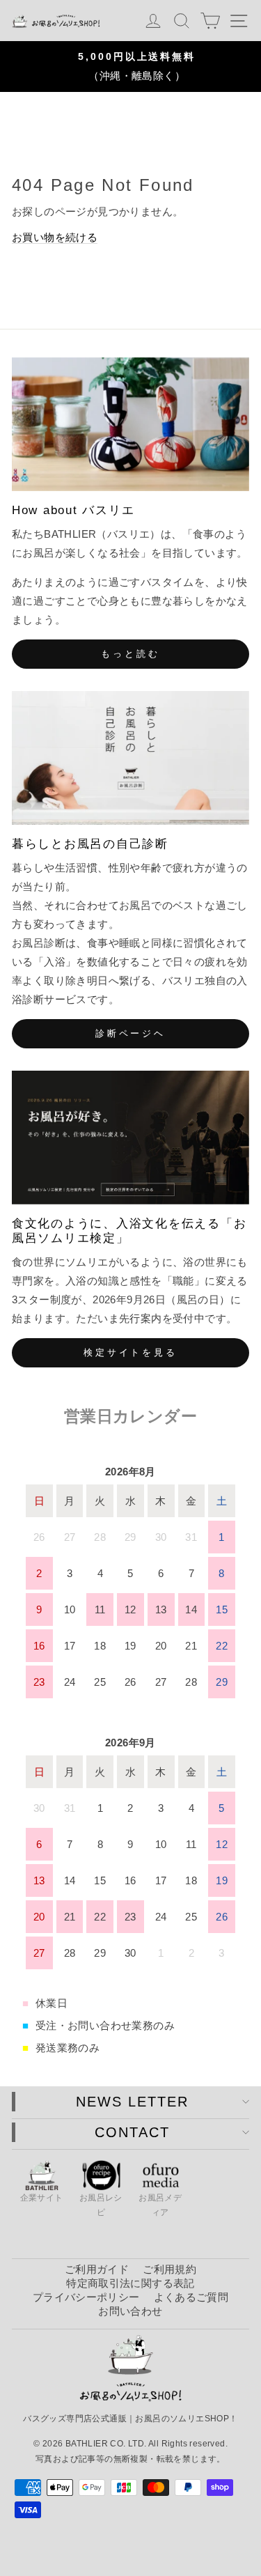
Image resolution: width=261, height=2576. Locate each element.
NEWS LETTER (132, 2102)
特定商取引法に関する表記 (130, 2283)
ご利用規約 (169, 2269)
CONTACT (132, 2132)
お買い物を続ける (55, 237)
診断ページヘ (130, 1033)
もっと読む (130, 654)
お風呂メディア (160, 2205)
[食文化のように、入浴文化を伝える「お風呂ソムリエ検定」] (130, 1138)
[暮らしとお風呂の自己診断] (130, 758)
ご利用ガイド (97, 2269)
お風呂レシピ (101, 2205)
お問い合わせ (130, 2311)
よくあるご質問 (191, 2297)
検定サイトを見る (130, 1352)
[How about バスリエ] (130, 424)
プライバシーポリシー (86, 2297)
